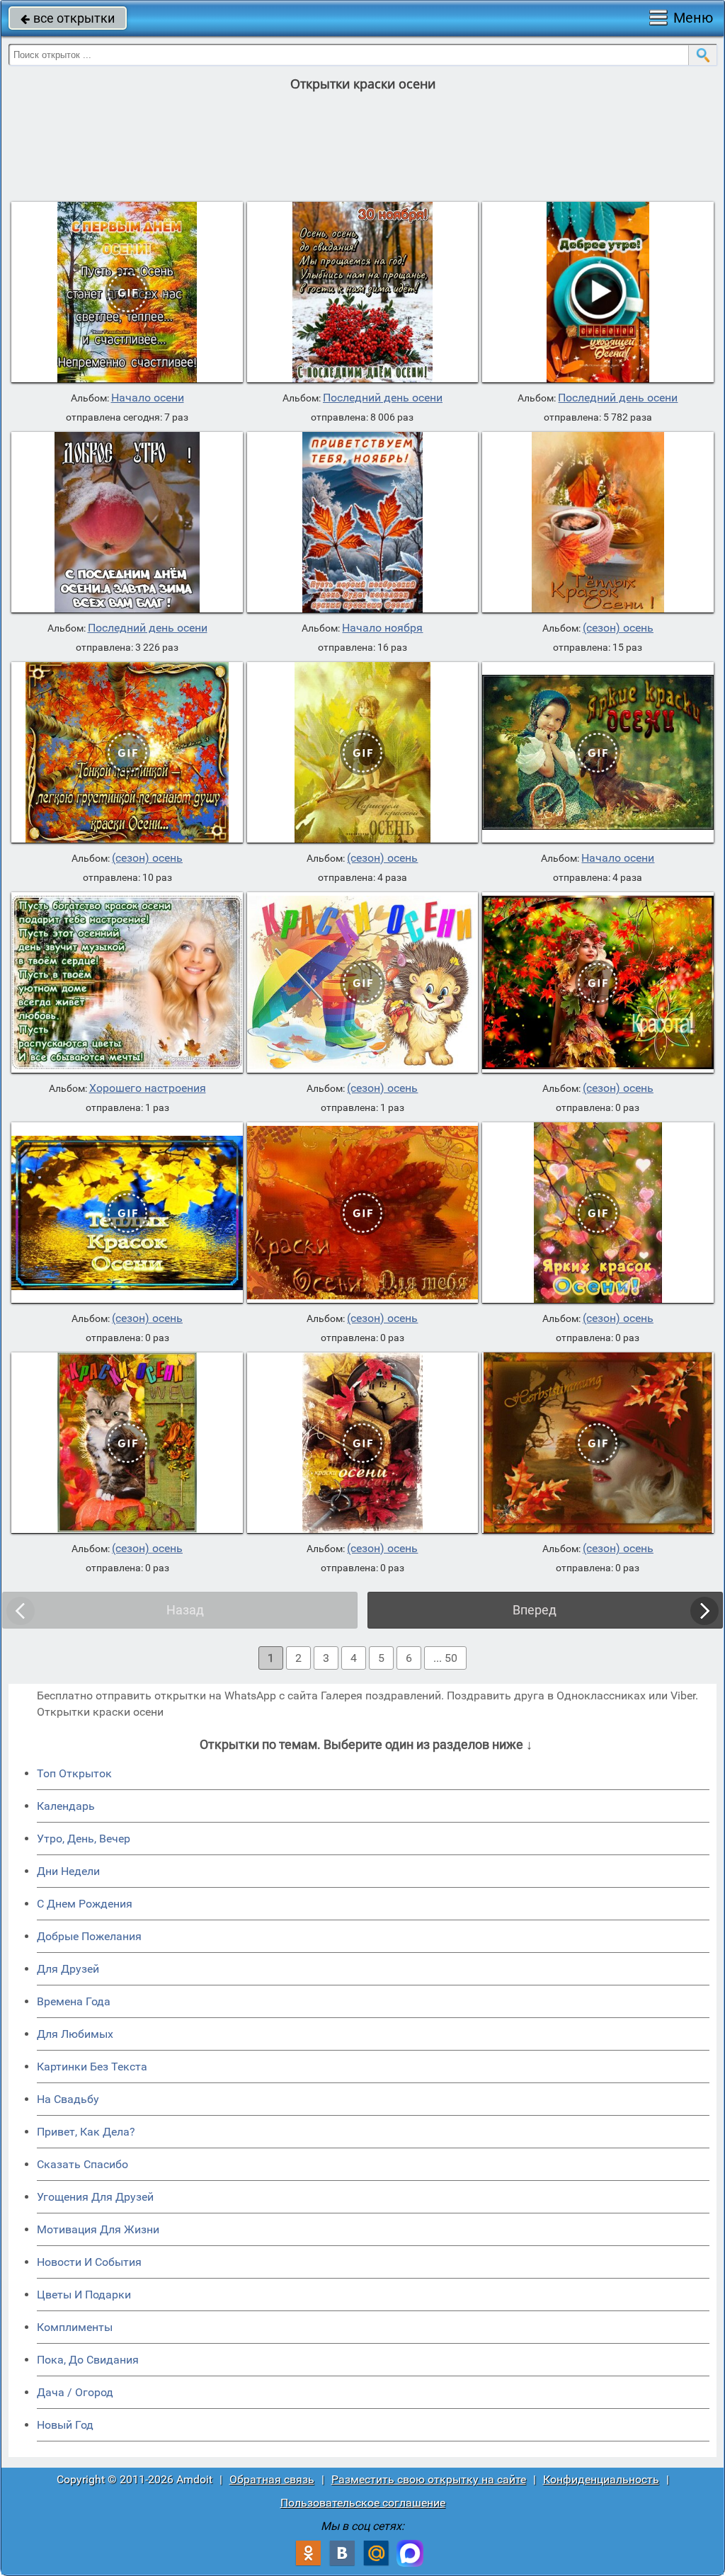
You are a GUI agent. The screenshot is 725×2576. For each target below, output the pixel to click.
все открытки (68, 18)
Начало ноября (382, 628)
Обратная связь (272, 2479)
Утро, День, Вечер (84, 1839)
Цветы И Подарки (84, 2295)
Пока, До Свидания (88, 2360)
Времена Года (74, 2001)
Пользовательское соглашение (363, 2503)
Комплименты (75, 2327)
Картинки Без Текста (92, 2067)
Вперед (535, 1610)
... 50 (445, 1658)
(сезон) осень (618, 628)
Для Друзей (68, 1969)
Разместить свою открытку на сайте (429, 2479)
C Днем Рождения (85, 1904)
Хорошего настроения (148, 1088)
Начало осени (148, 398)
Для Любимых (75, 2034)
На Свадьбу (68, 2099)
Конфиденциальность (601, 2479)
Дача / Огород (75, 2392)
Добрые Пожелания (89, 1936)
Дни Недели (68, 1871)
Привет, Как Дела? (86, 2132)
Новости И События (89, 2262)
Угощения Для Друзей (95, 2197)
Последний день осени (383, 398)
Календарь (66, 1806)
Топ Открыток (74, 1773)
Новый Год (65, 2425)
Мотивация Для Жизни (98, 2229)
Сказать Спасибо (82, 2164)
